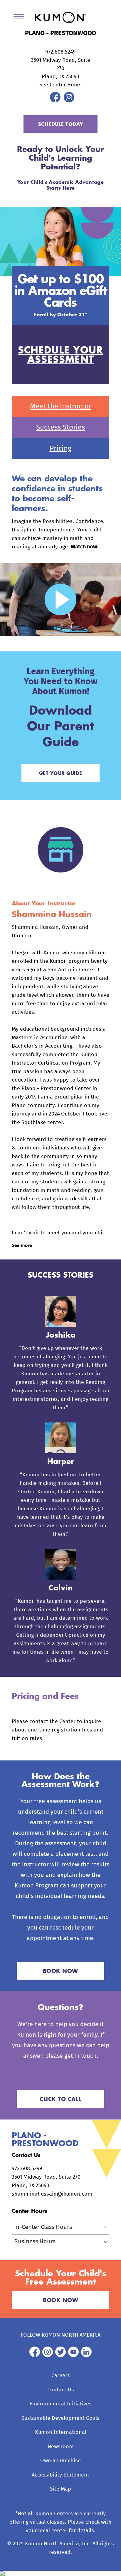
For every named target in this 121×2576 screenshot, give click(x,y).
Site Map (60, 2489)
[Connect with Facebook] (55, 101)
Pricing (61, 449)
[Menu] (21, 18)
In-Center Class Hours (43, 2227)
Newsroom (61, 2447)
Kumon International (61, 2432)
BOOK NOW (60, 1971)
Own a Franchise (60, 2461)
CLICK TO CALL (60, 2099)
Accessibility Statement (60, 2475)
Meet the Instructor (61, 406)
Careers (61, 2376)
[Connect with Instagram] (69, 101)
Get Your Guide (61, 773)
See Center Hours (60, 85)
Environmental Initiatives (60, 2404)
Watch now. (84, 547)
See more (22, 1245)
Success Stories (60, 428)
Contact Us (61, 2390)
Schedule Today (61, 124)
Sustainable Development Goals (60, 2418)
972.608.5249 (60, 52)
